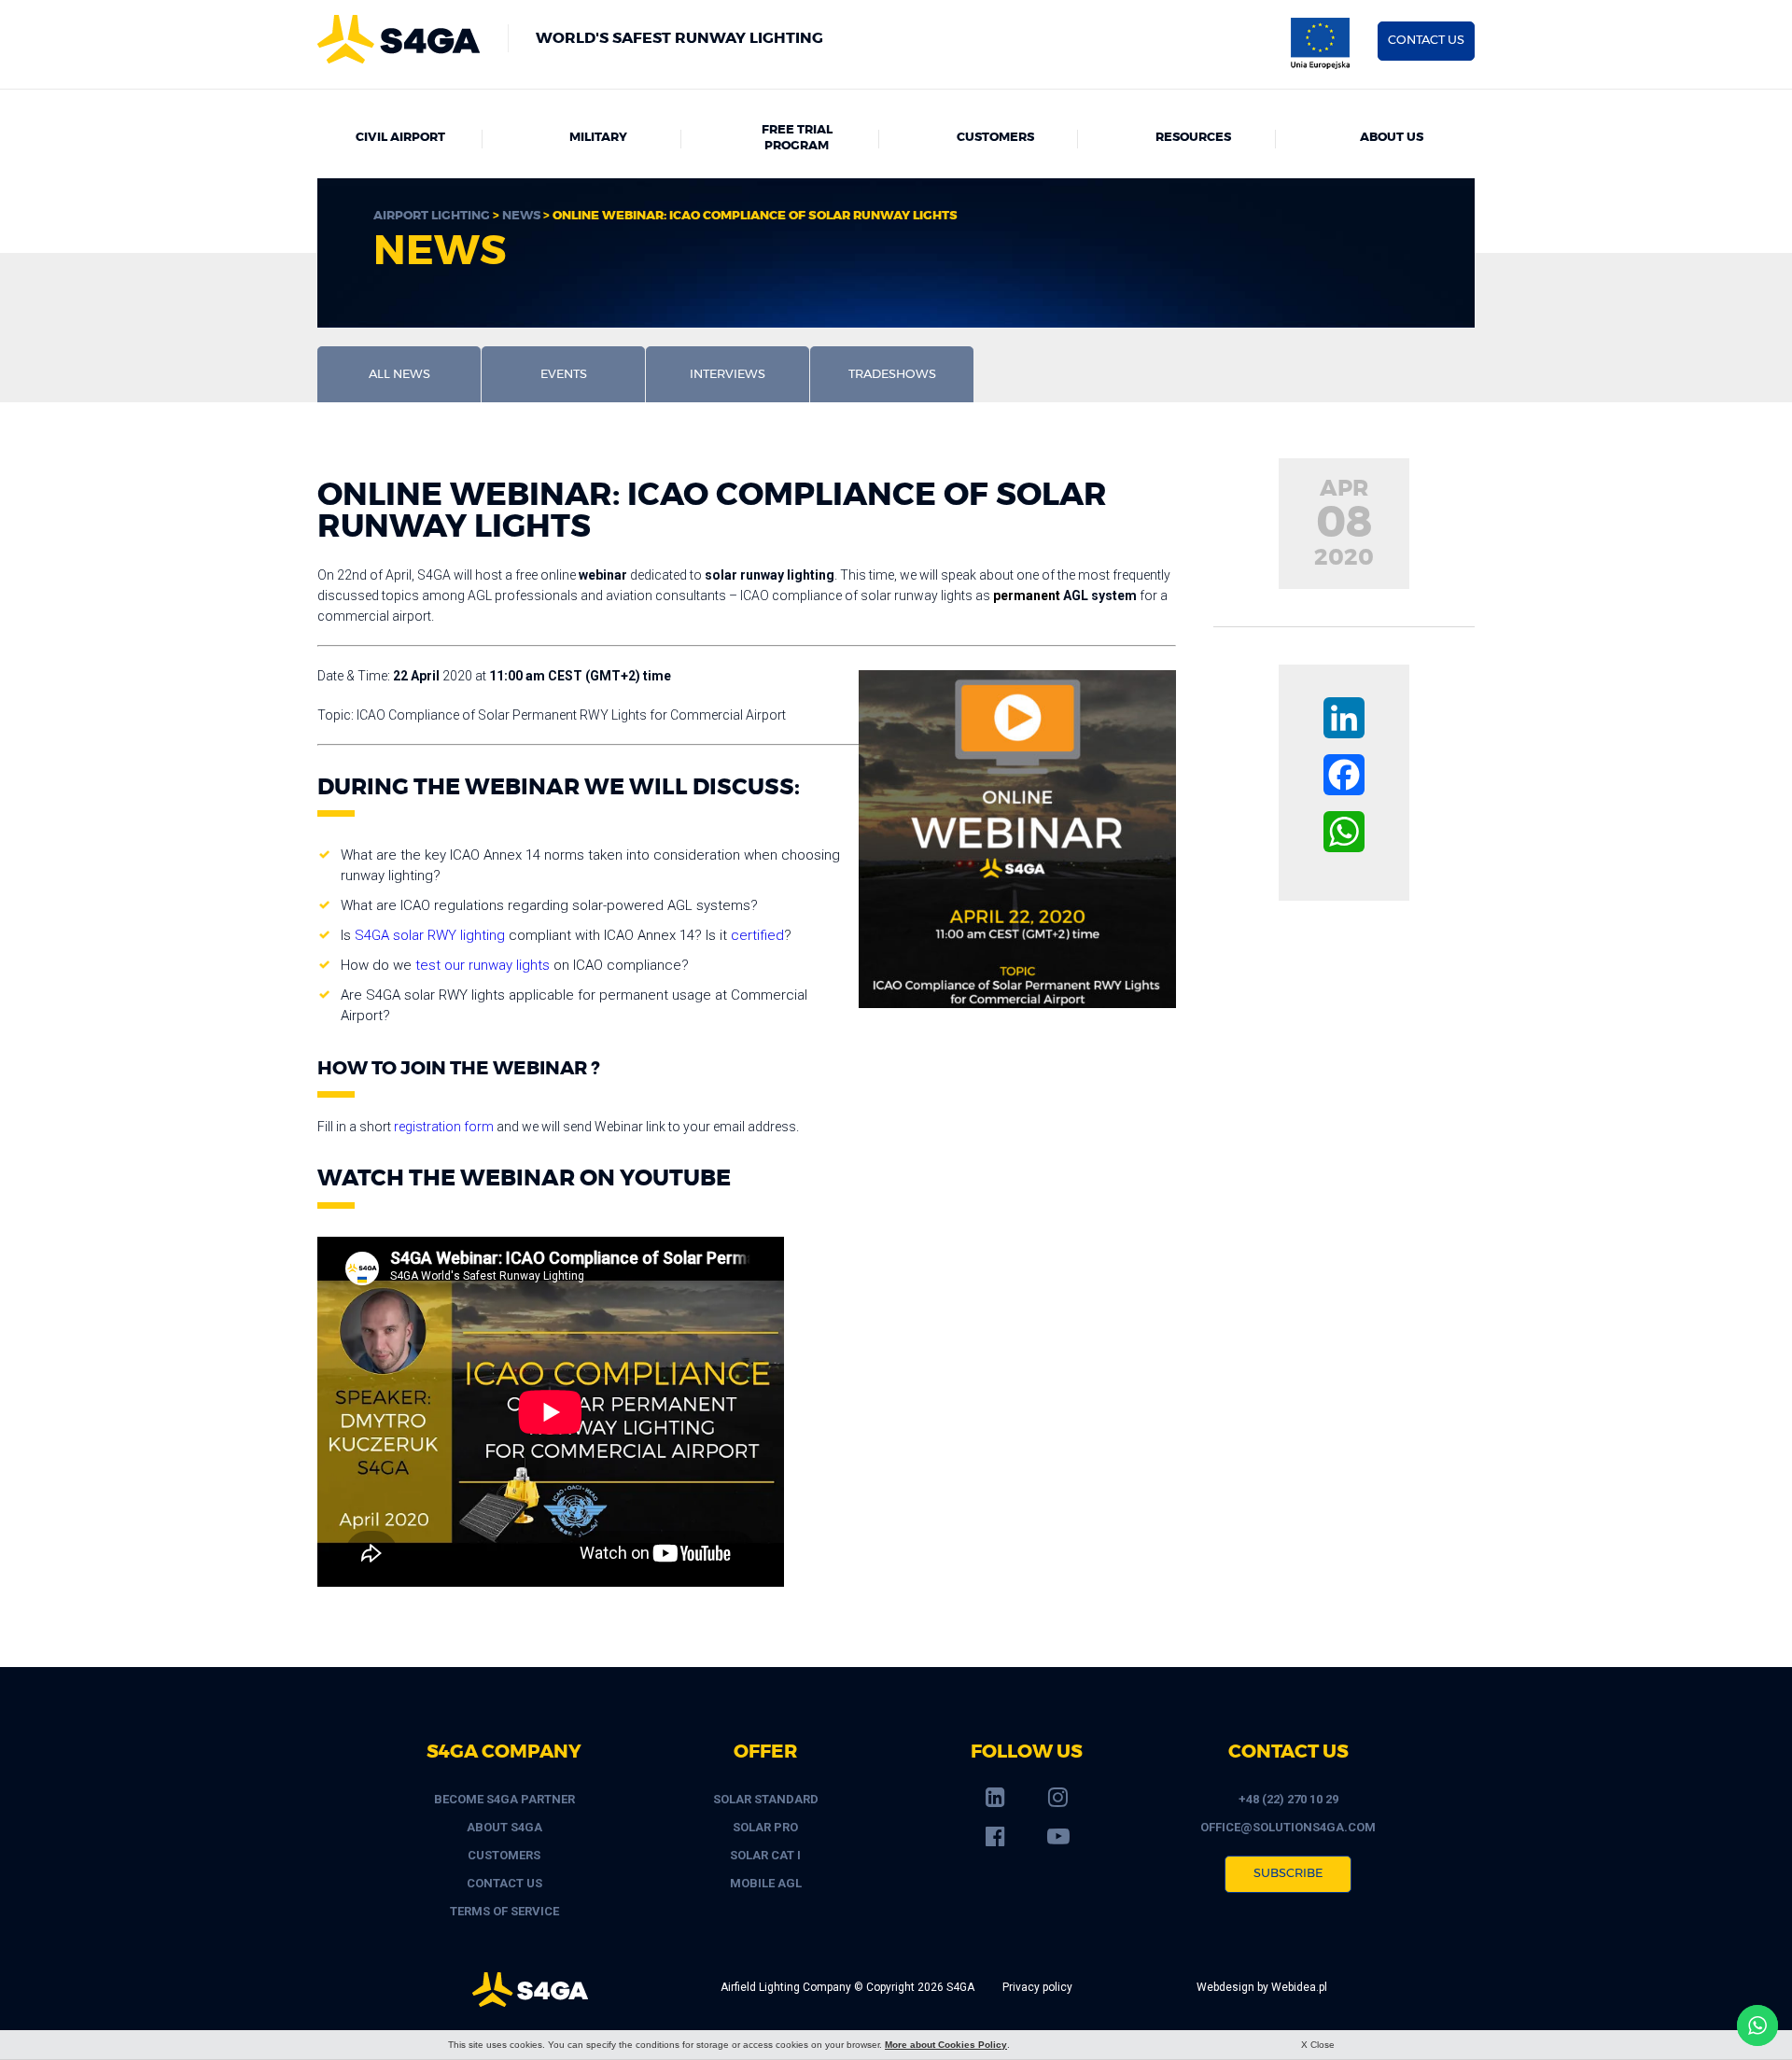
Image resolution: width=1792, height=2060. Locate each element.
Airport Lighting (432, 216)
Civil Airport (400, 138)
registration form (444, 1127)
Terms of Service (504, 1911)
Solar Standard (766, 1799)
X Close (1318, 2045)
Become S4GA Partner (504, 1799)
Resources (1193, 138)
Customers (995, 138)
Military (598, 138)
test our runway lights (483, 965)
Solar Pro (765, 1827)
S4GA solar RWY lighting (430, 935)
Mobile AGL (766, 1883)
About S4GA (504, 1827)
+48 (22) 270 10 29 (1288, 1799)
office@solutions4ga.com (1288, 1827)
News (521, 216)
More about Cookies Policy (946, 2045)
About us (1392, 138)
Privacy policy (1037, 1987)
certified (757, 935)
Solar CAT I (765, 1855)
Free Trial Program (797, 138)
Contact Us (504, 1883)
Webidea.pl (1299, 1987)
